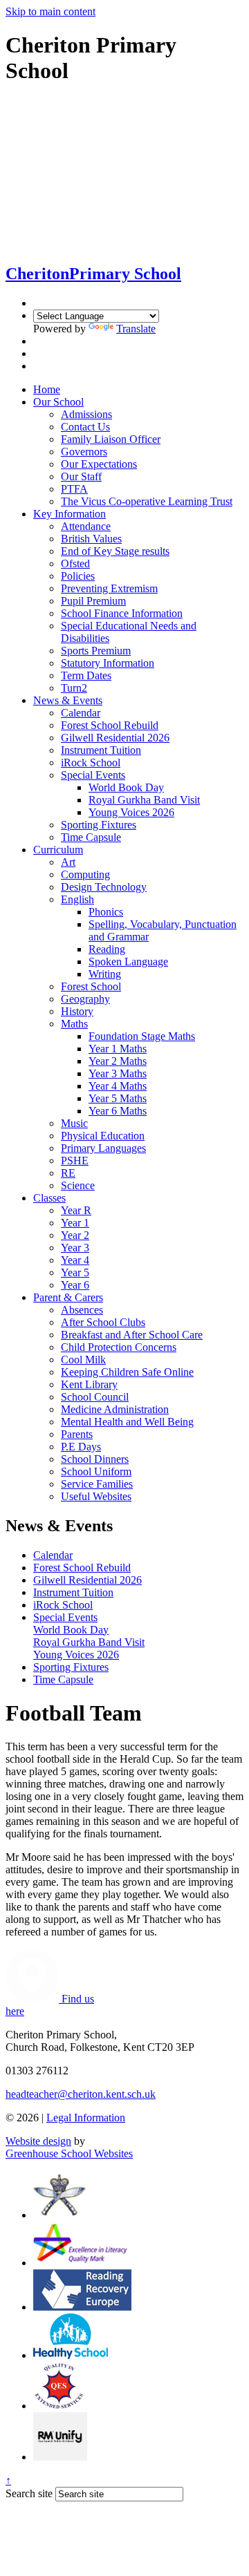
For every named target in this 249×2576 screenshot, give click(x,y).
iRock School (91, 763)
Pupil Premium (93, 601)
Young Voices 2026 (131, 812)
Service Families (97, 1484)
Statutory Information (108, 663)
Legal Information (86, 2118)
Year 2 (75, 1235)
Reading (107, 949)
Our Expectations (99, 464)
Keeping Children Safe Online (127, 1372)
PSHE (75, 1161)
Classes (49, 1198)
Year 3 (75, 1248)
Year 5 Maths (118, 1098)
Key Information (70, 514)
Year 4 (75, 1260)
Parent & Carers (68, 1297)
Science (78, 1185)
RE (68, 1173)
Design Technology (104, 887)
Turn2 (74, 688)
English (77, 899)
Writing (105, 974)
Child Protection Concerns (119, 1347)
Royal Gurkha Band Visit (144, 800)
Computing (85, 874)
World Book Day (126, 787)
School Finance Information (122, 613)
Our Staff (81, 476)
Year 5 (75, 1272)
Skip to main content (50, 11)
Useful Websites (96, 1496)
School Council (95, 1397)
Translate (136, 329)
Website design (38, 2141)
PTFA (74, 489)
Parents (77, 1434)
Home (47, 389)
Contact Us (85, 427)
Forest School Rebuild (110, 725)
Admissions (86, 414)
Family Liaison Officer (111, 439)
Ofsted (75, 563)
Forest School (91, 986)
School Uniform (96, 1471)
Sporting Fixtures (99, 825)
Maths (74, 1024)
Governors (84, 452)
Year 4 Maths (118, 1086)
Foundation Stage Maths (142, 1036)
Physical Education (103, 1136)
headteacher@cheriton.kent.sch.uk (81, 2094)
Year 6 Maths (118, 1111)
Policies (78, 576)
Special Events (93, 775)
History (77, 1011)
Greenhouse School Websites (69, 2153)
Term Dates (86, 675)
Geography (85, 999)
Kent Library (89, 1384)
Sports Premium (96, 651)
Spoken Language (128, 962)
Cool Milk (83, 1360)
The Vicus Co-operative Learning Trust (147, 501)
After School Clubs (103, 1322)
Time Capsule (91, 837)
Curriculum (58, 850)
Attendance (86, 526)
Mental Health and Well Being (127, 1422)
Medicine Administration (115, 1409)
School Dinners (95, 1459)
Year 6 (75, 1285)
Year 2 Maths (118, 1061)
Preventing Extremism (109, 588)
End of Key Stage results (115, 551)
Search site (29, 2493)
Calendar (81, 713)
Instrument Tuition (101, 750)
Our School (58, 402)
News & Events (68, 700)
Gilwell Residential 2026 (115, 738)
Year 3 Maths (118, 1073)
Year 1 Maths (118, 1049)
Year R (76, 1210)
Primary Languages (103, 1148)
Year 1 (75, 1223)
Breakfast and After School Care (132, 1335)
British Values (91, 539)
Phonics (106, 912)
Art (68, 862)
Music (74, 1123)
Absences (82, 1310)
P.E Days (81, 1447)
